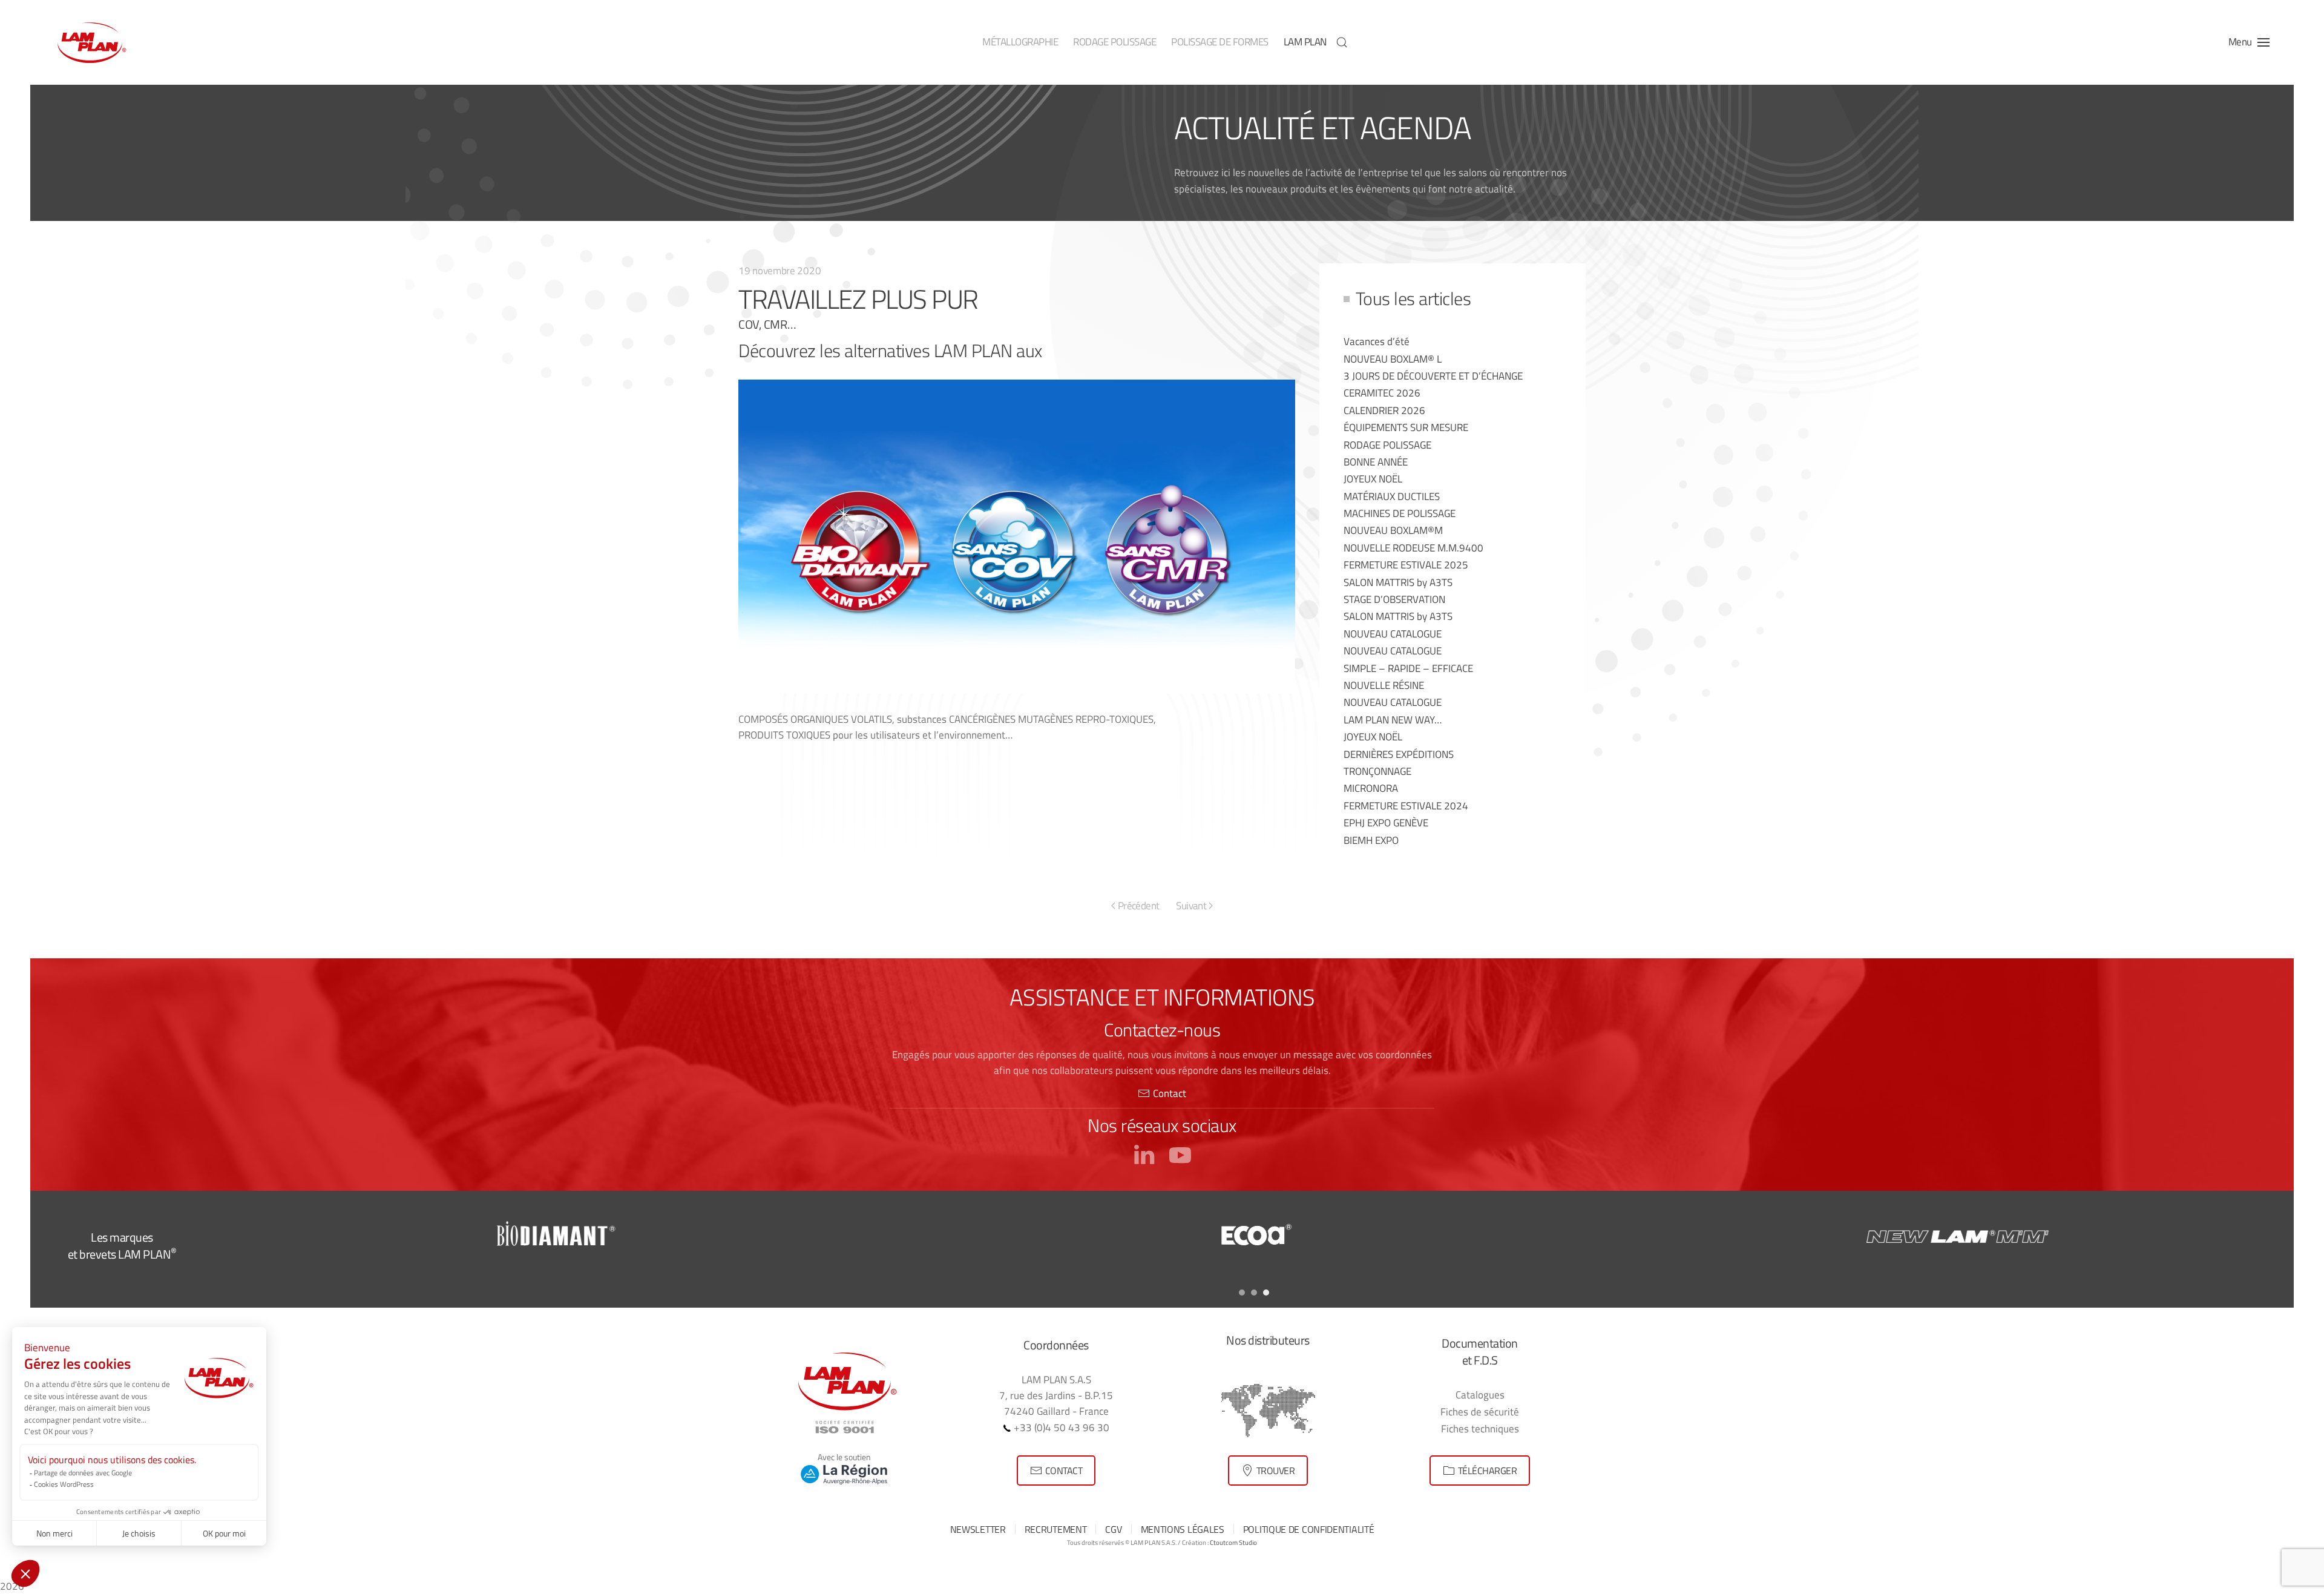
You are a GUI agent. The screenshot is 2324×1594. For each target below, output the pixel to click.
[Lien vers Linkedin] (1144, 1153)
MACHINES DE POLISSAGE (1400, 513)
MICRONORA (1371, 788)
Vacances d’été (1377, 341)
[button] (1342, 42)
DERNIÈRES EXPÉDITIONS (1399, 754)
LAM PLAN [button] (1305, 42)
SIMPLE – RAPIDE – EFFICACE (1408, 668)
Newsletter (978, 1529)
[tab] (1242, 1293)
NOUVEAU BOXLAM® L (1393, 359)
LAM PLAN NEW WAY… (1393, 720)
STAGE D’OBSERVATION (1394, 599)
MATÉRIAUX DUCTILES (1392, 496)
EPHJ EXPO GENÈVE (1386, 822)
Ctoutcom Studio (1233, 1543)
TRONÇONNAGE (1377, 771)
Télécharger (1488, 1470)
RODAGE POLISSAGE (1387, 445)
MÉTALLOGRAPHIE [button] (1020, 42)
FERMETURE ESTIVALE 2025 (1406, 565)
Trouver (1276, 1470)
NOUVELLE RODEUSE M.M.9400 (1413, 548)
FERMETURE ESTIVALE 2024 (1406, 805)
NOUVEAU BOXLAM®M (1393, 530)
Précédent (1139, 905)
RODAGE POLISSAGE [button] (1114, 42)
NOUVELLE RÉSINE (1384, 685)
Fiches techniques (1480, 1428)
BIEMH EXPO (1371, 840)
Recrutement (1056, 1529)
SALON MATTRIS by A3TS (1398, 582)
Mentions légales (1183, 1529)
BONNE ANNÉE (1376, 462)
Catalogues (1480, 1395)
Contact (1170, 1093)
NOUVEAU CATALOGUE (1393, 634)
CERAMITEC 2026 (1382, 393)
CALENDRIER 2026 (1384, 410)
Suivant (1191, 905)
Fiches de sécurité (1480, 1411)
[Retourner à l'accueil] (91, 42)
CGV (1113, 1529)
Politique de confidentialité (1309, 1529)
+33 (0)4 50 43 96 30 (1060, 1427)
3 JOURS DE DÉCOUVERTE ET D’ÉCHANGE (1433, 376)
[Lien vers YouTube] (1180, 1153)
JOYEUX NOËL (1373, 479)
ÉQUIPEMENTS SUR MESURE (1406, 427)
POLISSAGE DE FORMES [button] (1220, 42)
